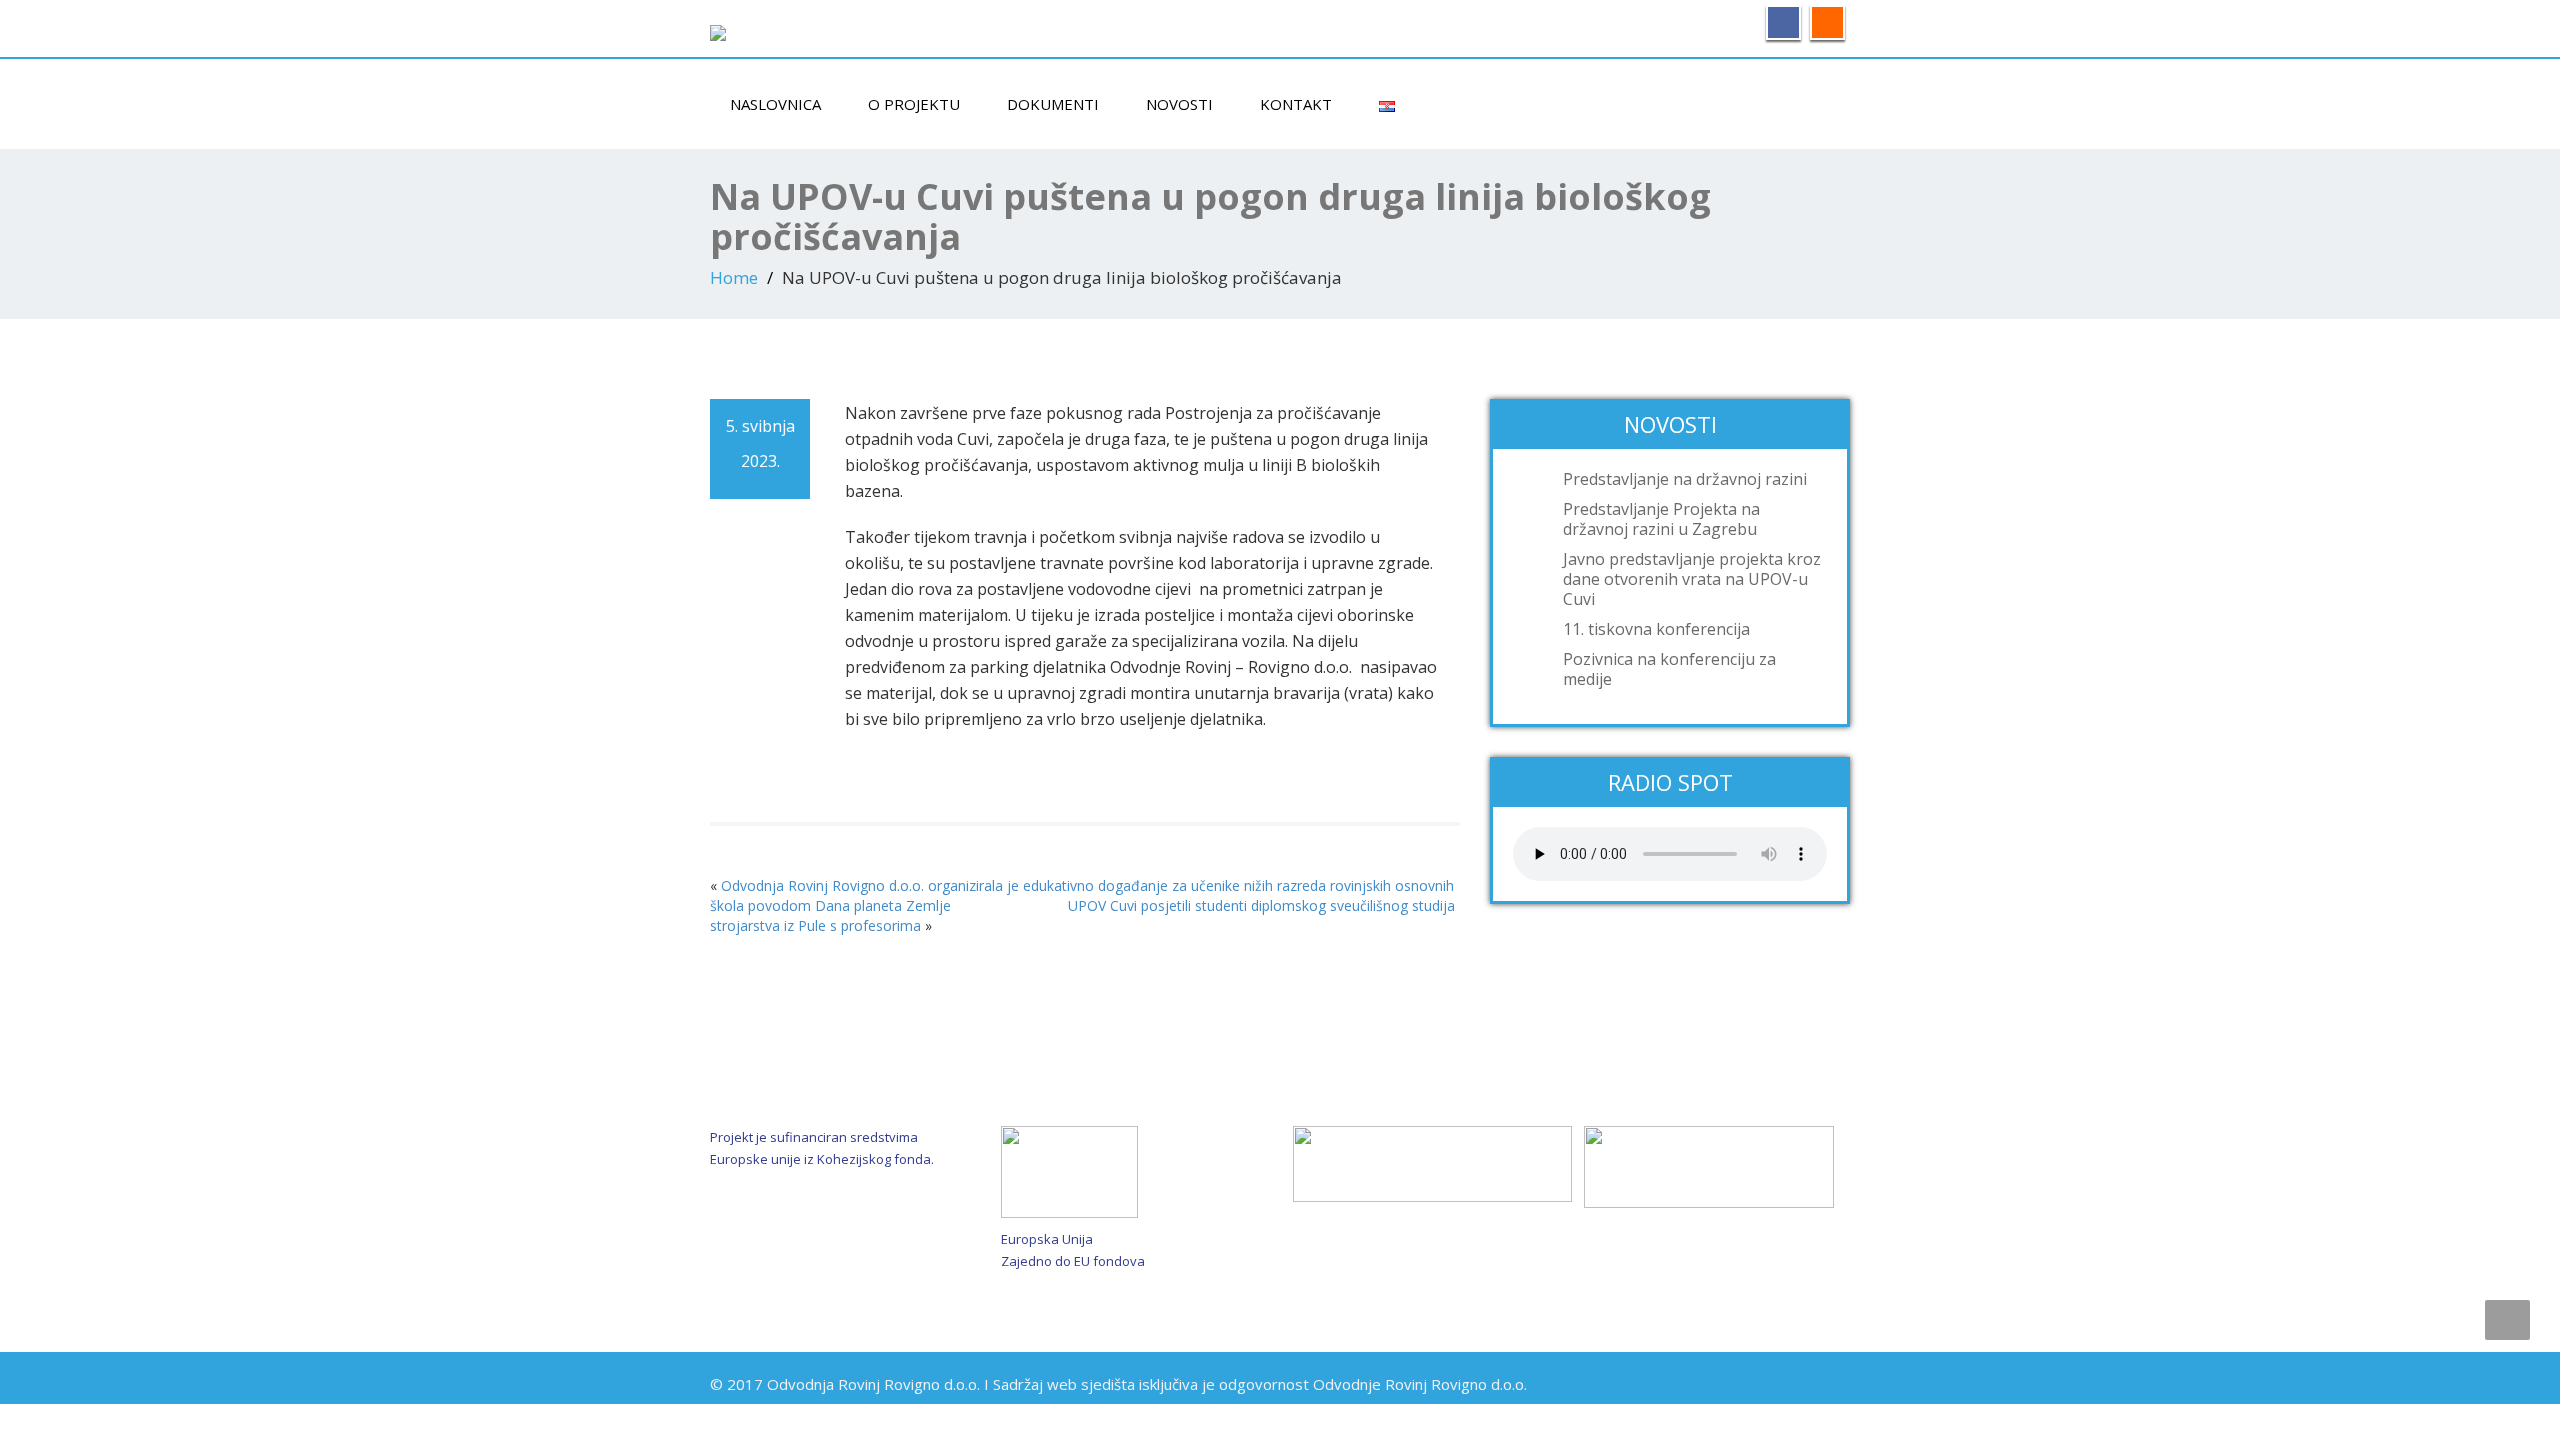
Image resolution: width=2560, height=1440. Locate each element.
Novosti (1179, 104)
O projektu (914, 104)
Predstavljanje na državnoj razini (1685, 479)
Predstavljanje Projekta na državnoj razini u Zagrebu (1661, 519)
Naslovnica (775, 104)
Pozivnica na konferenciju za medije (1669, 669)
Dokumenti (1053, 104)
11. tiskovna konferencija (1656, 629)
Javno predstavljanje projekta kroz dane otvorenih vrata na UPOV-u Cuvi (1692, 579)
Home (734, 277)
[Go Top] (2507, 1320)
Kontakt (1296, 104)
